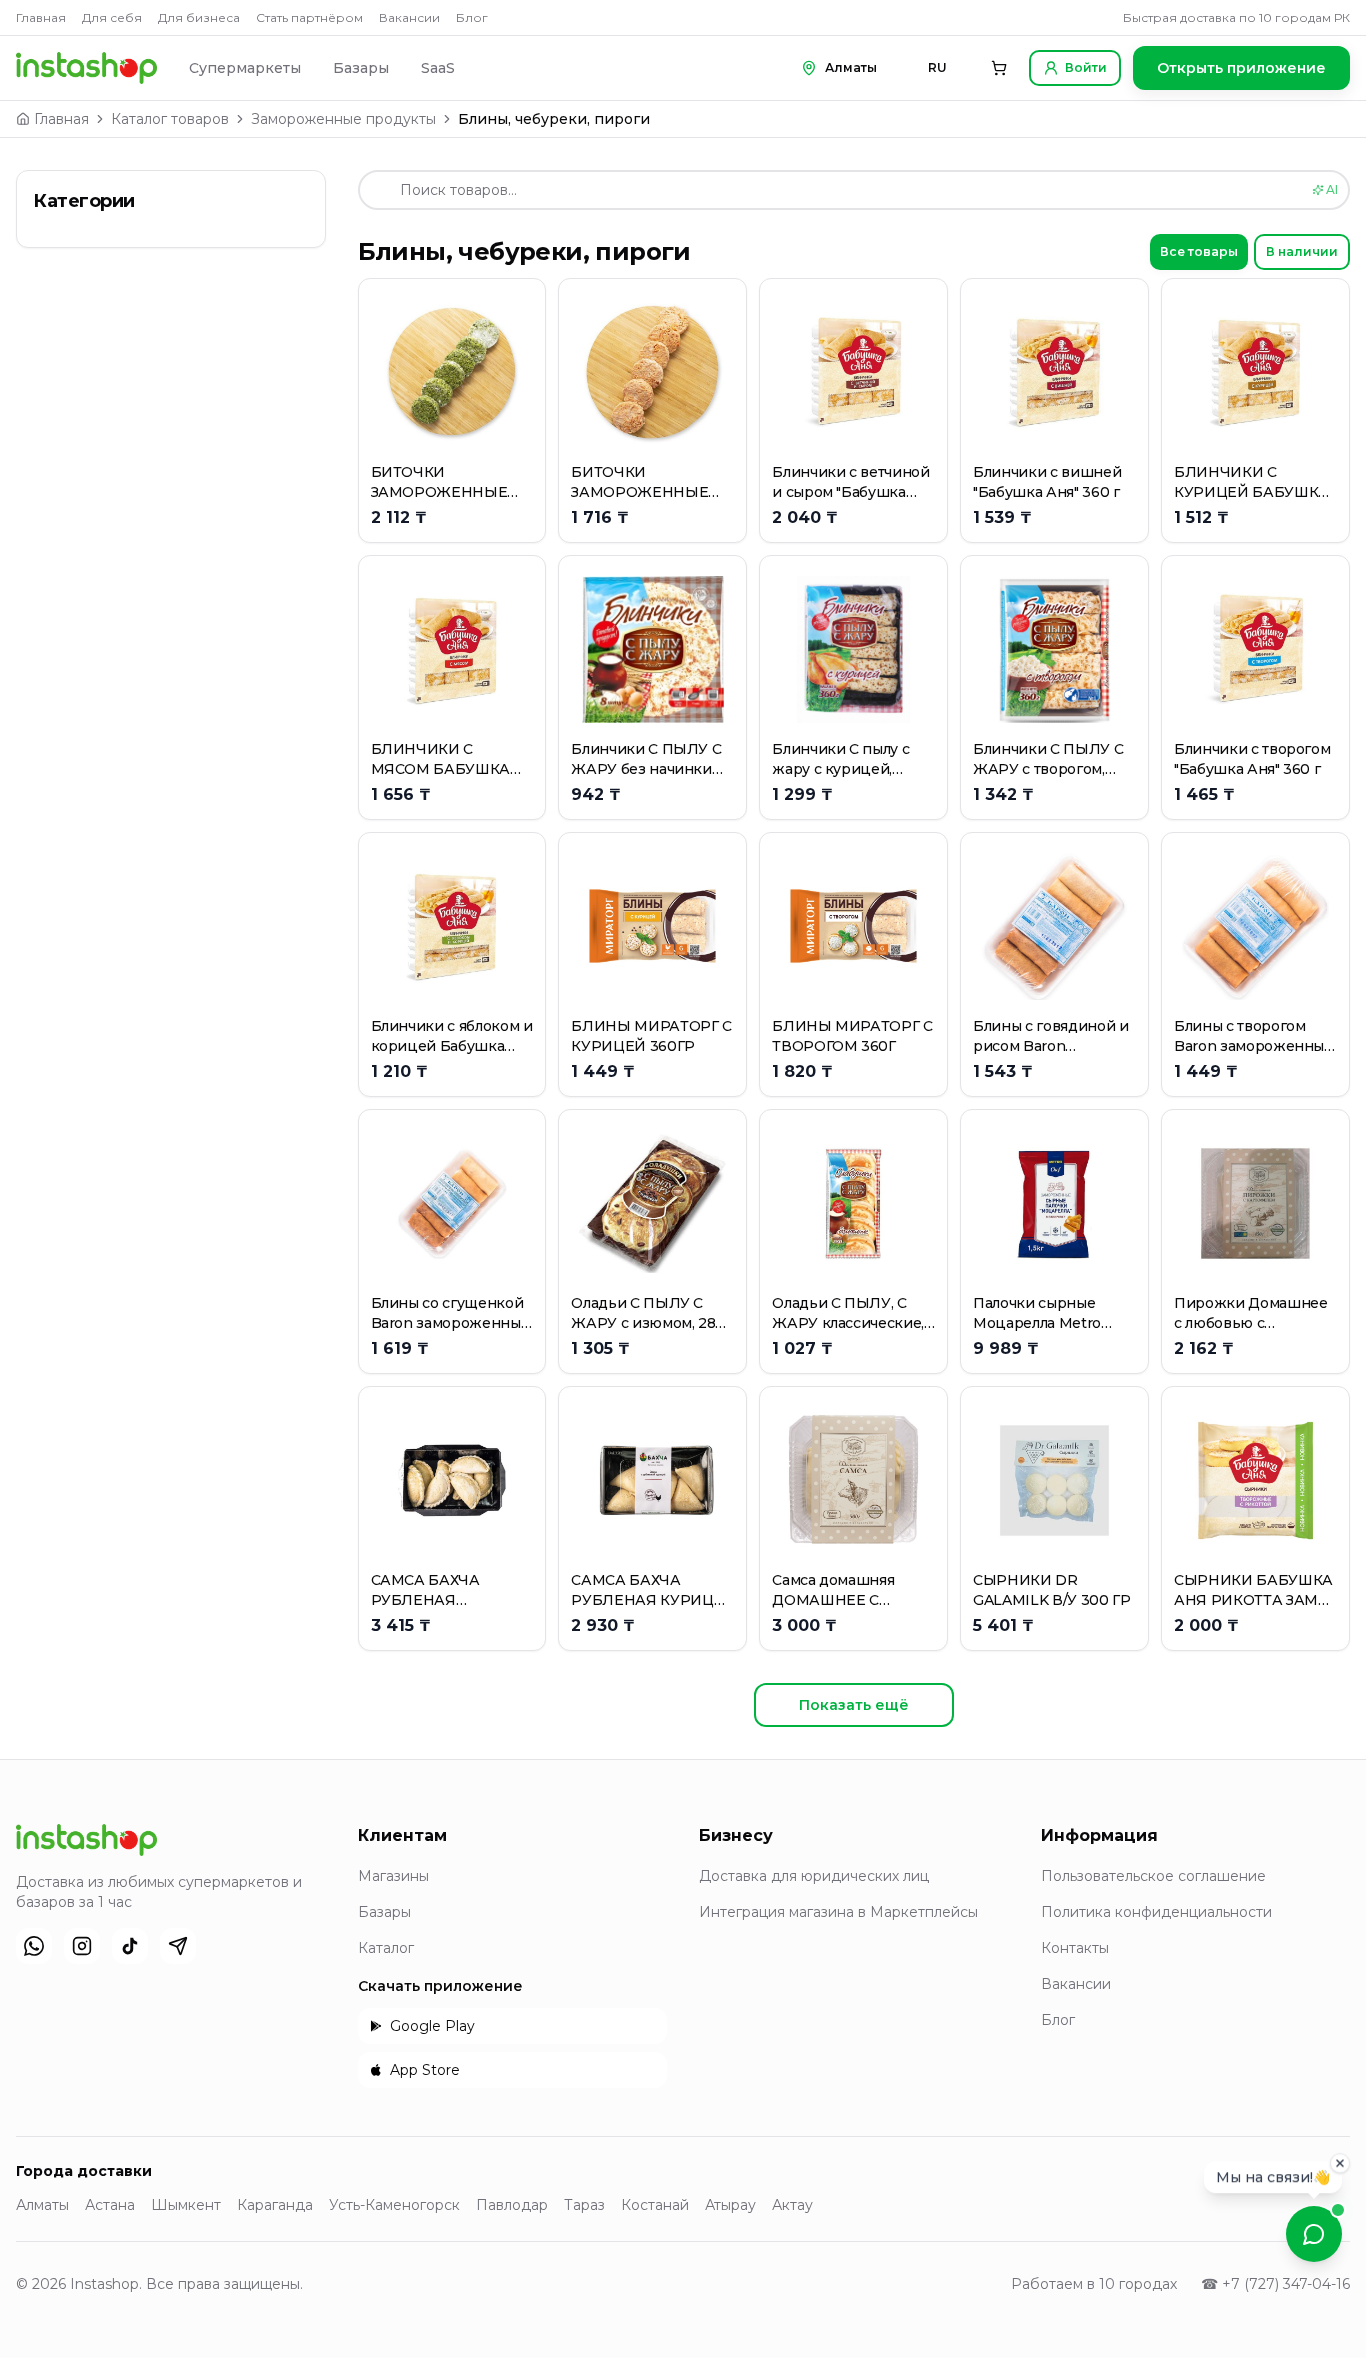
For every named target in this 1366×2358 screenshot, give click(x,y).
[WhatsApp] (34, 1946)
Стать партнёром (309, 17)
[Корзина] (999, 68)
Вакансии (409, 17)
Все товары (1199, 251)
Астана (110, 2205)
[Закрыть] (1340, 2161)
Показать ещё (854, 1705)
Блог (472, 17)
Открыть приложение (1241, 68)
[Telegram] (178, 1946)
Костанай (655, 2205)
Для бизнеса (199, 17)
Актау (792, 2205)
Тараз (584, 2205)
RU (937, 67)
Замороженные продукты (343, 119)
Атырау (730, 2205)
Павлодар (512, 2205)
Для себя (112, 17)
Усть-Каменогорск (394, 2205)
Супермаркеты (245, 68)
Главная (41, 17)
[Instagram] (82, 1946)
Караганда (275, 2205)
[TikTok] (130, 1946)
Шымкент (186, 2205)
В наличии (1302, 251)
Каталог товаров (170, 119)
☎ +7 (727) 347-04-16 (1275, 2284)
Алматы (42, 2205)
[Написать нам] (1314, 2234)
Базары (361, 68)
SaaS (438, 68)
